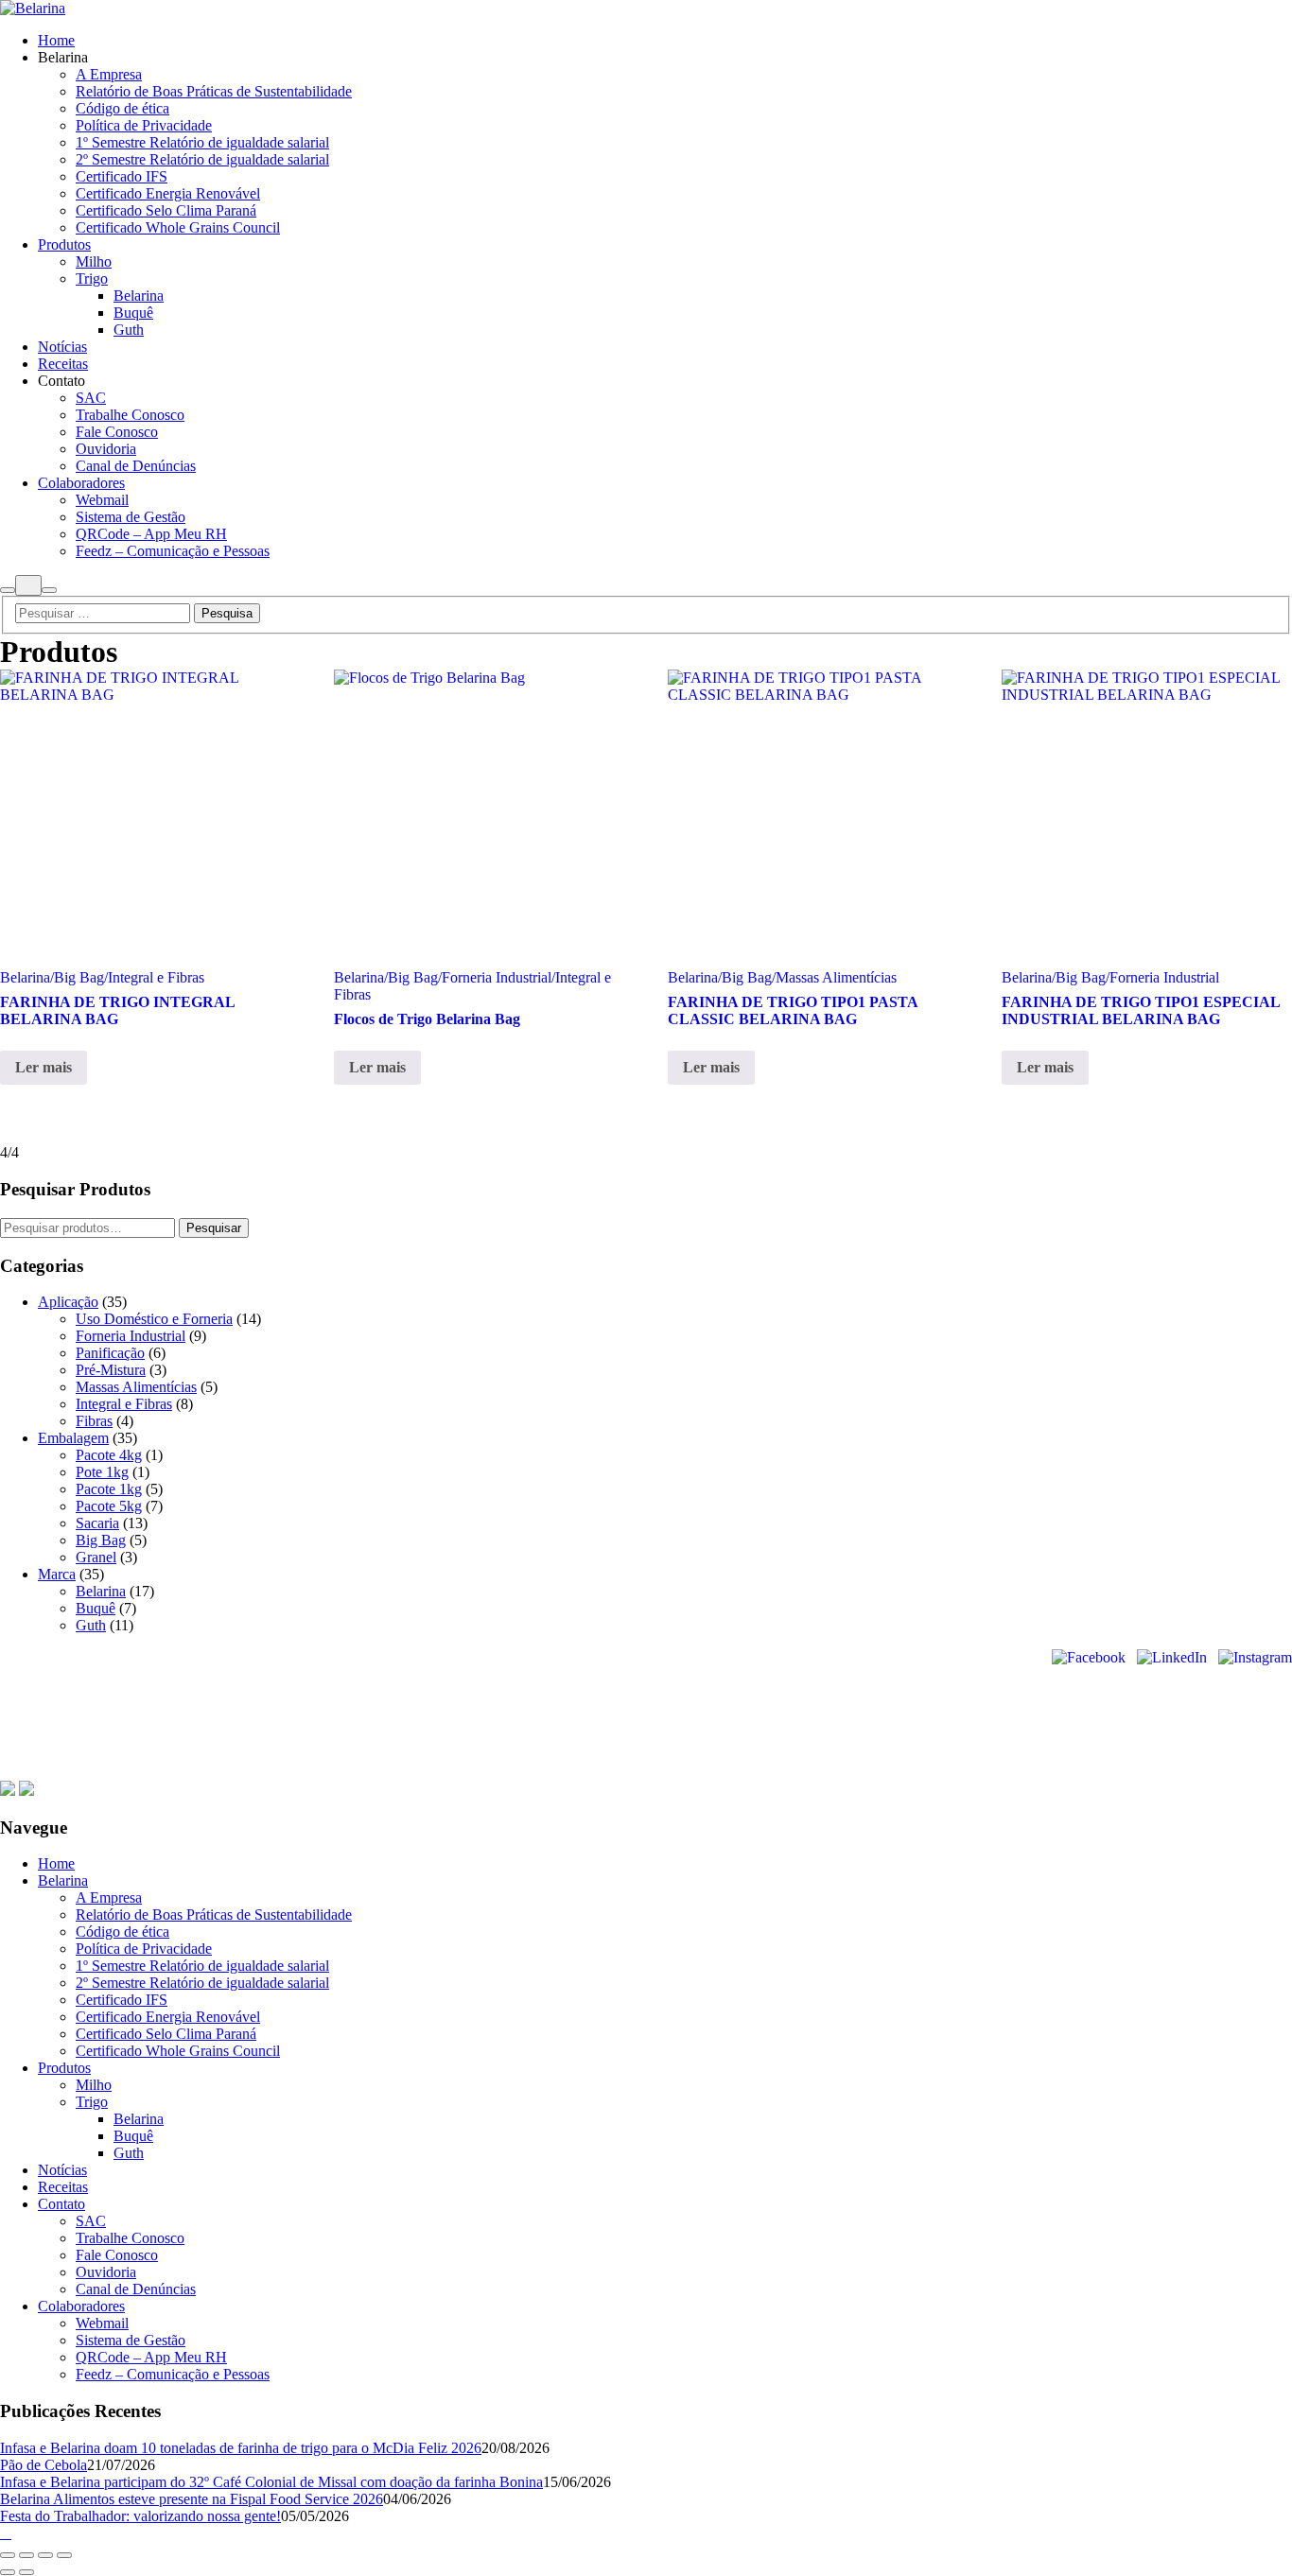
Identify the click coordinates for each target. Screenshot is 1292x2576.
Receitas (685, 1772)
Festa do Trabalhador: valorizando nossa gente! (140, 2516)
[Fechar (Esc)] (64, 2555)
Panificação (110, 1353)
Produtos (555, 1772)
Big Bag (101, 1540)
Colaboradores (834, 1772)
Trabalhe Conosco (130, 2238)
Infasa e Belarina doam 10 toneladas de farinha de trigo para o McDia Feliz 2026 (241, 2448)
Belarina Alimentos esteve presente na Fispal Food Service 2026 (192, 2499)
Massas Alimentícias (136, 1387)
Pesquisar (214, 1228)
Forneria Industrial (131, 1336)
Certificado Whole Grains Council (178, 2051)
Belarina (101, 1591)
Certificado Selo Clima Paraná (166, 2034)
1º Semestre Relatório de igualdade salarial (202, 1966)
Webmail (102, 2323)
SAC (91, 2221)
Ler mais (44, 1067)
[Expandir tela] (26, 2555)
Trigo (92, 2102)
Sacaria (97, 1523)
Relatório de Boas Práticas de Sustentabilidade (214, 1915)
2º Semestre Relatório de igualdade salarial (202, 1983)
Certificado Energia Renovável (168, 2017)
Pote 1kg (102, 1472)
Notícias (621, 1772)
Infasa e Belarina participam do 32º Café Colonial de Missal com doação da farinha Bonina (271, 2482)
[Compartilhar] (45, 2555)
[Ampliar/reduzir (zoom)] (8, 2555)
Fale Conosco (117, 2255)
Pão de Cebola (44, 2465)
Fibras (94, 1421)
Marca (57, 1574)
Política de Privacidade (144, 1949)
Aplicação (68, 1302)
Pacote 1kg (109, 1489)
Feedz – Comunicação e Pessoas (173, 2374)
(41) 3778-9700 (42, 1735)
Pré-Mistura (111, 1370)
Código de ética (122, 1932)
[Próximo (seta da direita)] (26, 2572)
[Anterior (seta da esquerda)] (8, 2572)
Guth (91, 1625)
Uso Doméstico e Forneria (154, 1319)
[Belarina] (33, 8)
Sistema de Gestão (131, 2340)
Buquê (96, 1608)
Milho (94, 2085)
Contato (749, 1772)
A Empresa (109, 1897)
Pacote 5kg (109, 1506)
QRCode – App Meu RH (151, 2357)
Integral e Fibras (124, 1404)
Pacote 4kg (109, 1455)
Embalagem (73, 1438)
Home (429, 1772)
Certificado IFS (122, 2000)
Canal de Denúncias (136, 2289)
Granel (96, 1557)
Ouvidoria (106, 2272)
